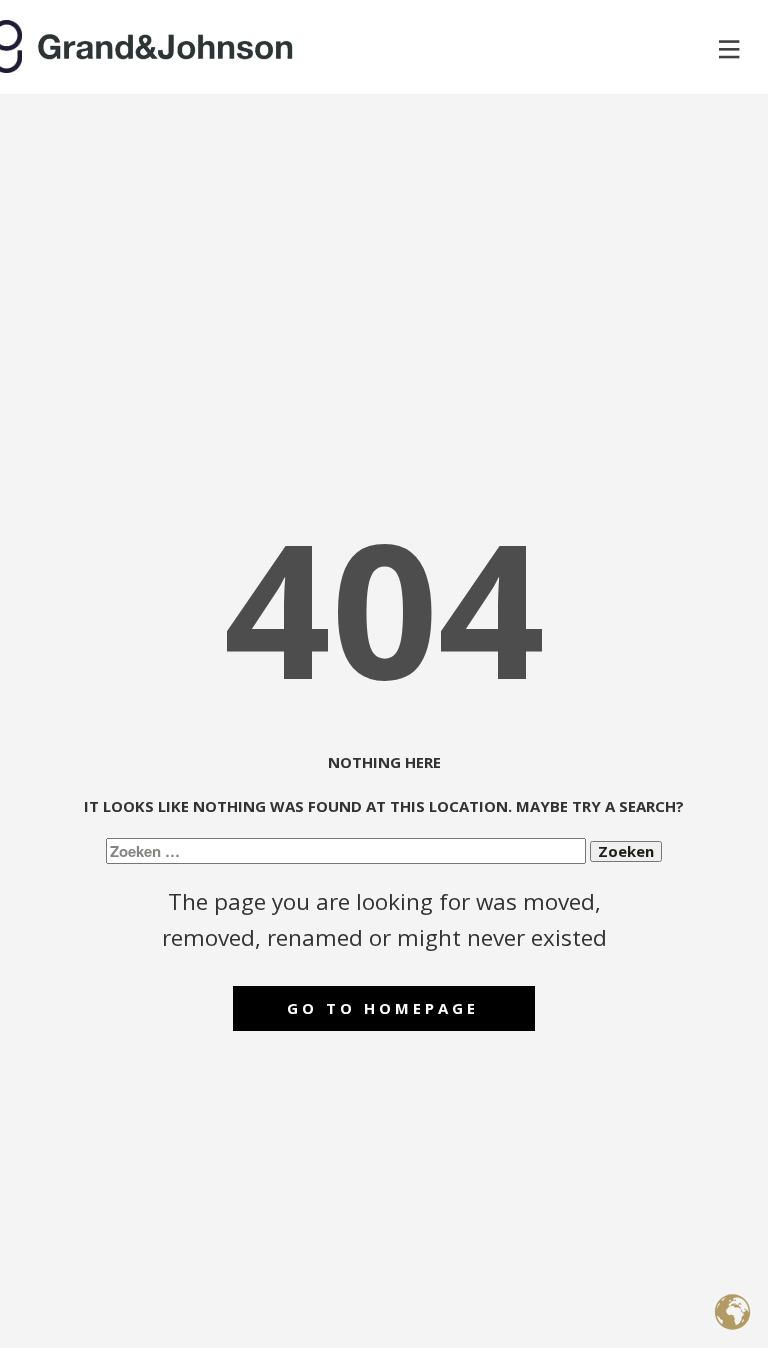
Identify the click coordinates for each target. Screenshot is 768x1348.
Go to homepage (383, 1008)
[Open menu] (729, 49)
